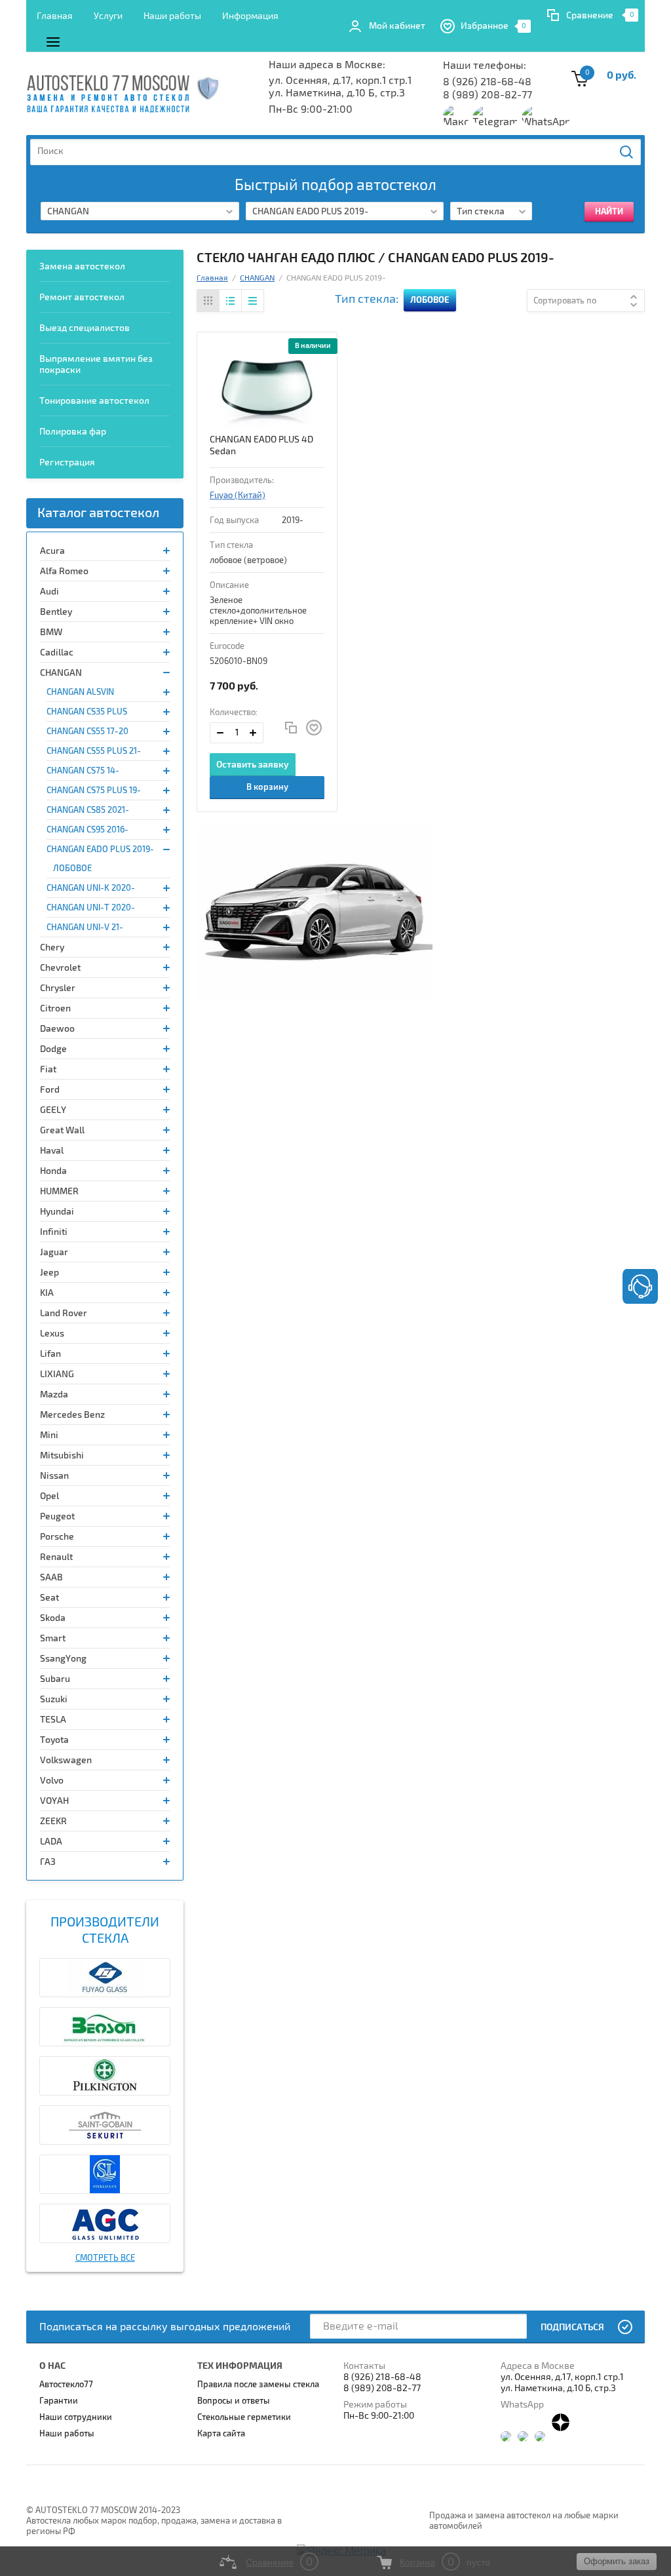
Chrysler (58, 988)
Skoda (53, 1618)
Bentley (56, 612)
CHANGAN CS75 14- (83, 771)
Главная (55, 16)
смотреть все (105, 2258)
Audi (49, 592)
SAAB (51, 1577)
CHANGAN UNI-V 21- (85, 927)
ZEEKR (53, 1821)
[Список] (230, 301)
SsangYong (63, 1659)
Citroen (55, 1008)
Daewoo (57, 1029)
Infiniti (54, 1232)
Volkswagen (66, 1760)
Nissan (54, 1476)
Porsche (57, 1537)
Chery (52, 947)
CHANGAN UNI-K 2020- (91, 888)
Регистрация (67, 462)
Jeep (49, 1273)
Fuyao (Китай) (238, 496)
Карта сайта (221, 2434)
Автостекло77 (66, 2385)
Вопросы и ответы (234, 2401)
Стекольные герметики (244, 2417)
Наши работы (172, 16)
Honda (53, 1171)
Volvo (52, 1781)
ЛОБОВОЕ (72, 868)
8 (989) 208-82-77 (488, 95)
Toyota (54, 1740)
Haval (52, 1151)
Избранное (494, 26)
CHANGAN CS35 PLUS (87, 712)
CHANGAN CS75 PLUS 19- (94, 790)
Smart (53, 1638)
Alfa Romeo (64, 571)
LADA (51, 1842)
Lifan (50, 1354)
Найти (627, 152)
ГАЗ (48, 1862)
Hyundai (57, 1212)
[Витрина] (208, 301)
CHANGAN (61, 673)
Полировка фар (73, 432)
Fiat (48, 1069)
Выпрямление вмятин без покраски (96, 364)
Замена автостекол (82, 266)
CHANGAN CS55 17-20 (87, 732)
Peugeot (57, 1516)
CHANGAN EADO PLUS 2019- (100, 849)
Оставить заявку (253, 765)
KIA (47, 1293)
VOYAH (54, 1801)
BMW (51, 632)
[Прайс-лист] (252, 301)
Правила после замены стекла (258, 2385)
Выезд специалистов (85, 328)
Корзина (417, 2562)
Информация (250, 16)
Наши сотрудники (76, 2417)
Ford (50, 1090)
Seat (49, 1598)
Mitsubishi (62, 1455)
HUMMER (59, 1191)
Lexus (52, 1334)
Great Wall (62, 1130)
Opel (49, 1496)
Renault (56, 1557)
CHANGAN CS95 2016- (87, 830)
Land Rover (64, 1313)
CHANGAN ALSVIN (80, 692)
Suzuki (54, 1699)
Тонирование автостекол (94, 401)
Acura (52, 551)
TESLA (53, 1720)
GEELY (53, 1110)
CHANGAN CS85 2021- (88, 810)
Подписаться (572, 2327)
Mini (49, 1435)
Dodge (53, 1049)
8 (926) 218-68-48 (487, 82)
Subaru (55, 1679)
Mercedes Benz (72, 1415)
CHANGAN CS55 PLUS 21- (94, 751)
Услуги (108, 16)
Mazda (54, 1395)
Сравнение (590, 15)
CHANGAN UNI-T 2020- (91, 908)
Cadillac (57, 653)
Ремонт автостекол (82, 297)
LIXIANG (57, 1374)
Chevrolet (60, 968)
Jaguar (54, 1252)
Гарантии (59, 2401)
